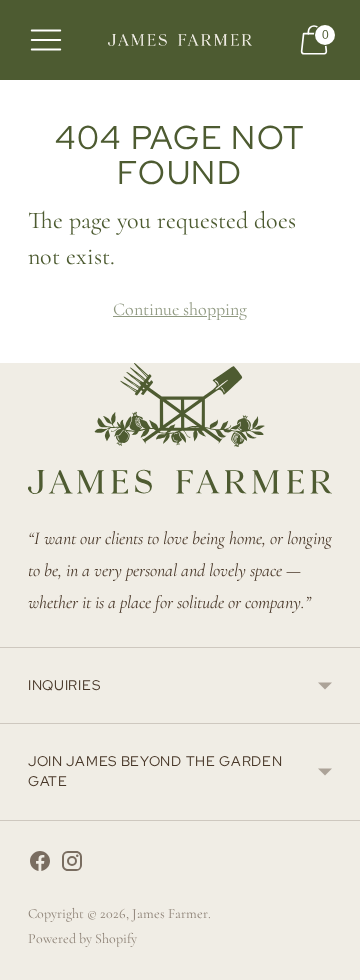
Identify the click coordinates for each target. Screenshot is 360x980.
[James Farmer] (180, 39)
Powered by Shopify (82, 938)
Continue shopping (180, 309)
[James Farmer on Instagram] (72, 866)
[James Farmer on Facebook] (40, 866)
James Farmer (170, 913)
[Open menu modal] (46, 40)
